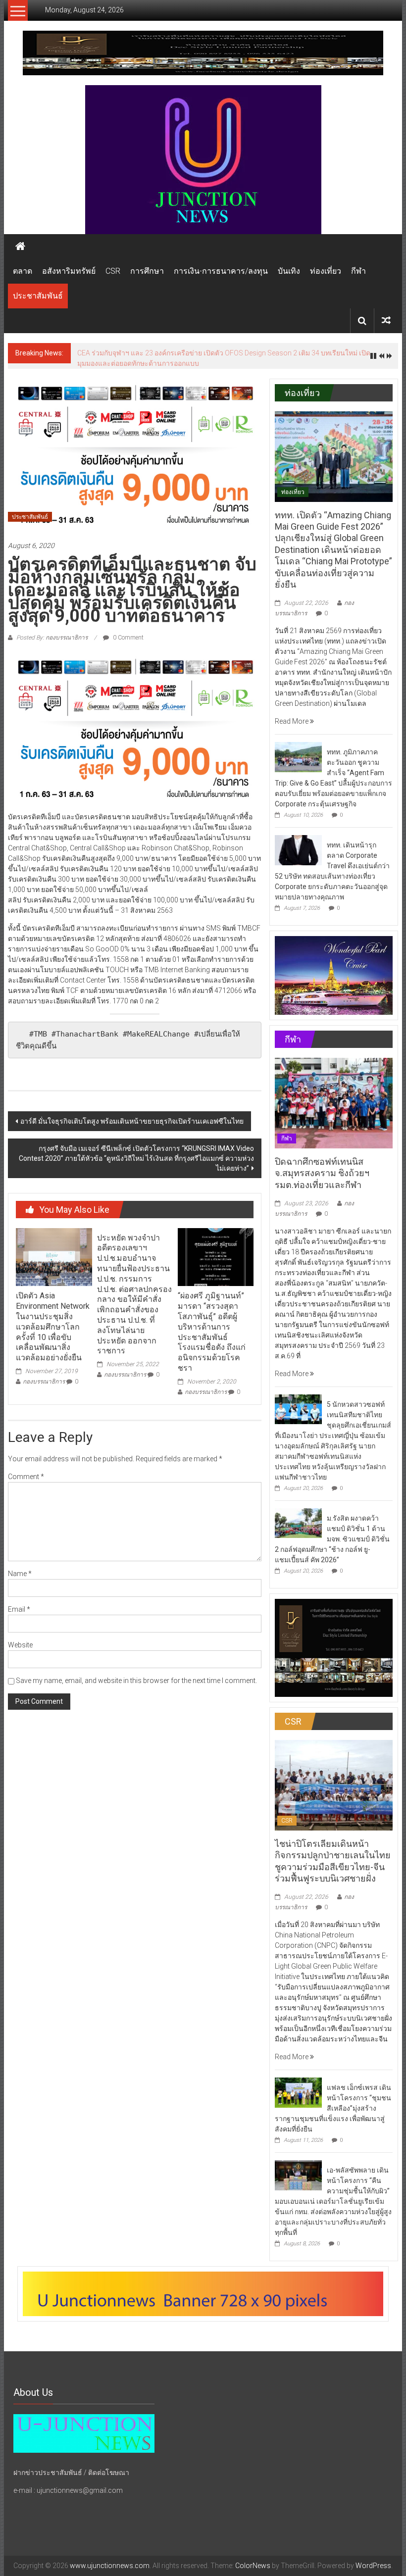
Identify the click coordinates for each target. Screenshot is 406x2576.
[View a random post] (386, 321)
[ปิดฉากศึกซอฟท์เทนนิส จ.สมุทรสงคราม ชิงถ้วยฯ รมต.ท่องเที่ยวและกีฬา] (334, 1102)
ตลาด (23, 271)
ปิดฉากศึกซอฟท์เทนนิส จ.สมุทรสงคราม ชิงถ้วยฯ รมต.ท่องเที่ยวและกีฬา (322, 1173)
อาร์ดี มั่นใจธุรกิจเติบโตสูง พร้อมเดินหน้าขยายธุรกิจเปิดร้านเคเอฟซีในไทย (132, 1121)
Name (20, 1574)
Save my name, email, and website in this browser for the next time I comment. (136, 1681)
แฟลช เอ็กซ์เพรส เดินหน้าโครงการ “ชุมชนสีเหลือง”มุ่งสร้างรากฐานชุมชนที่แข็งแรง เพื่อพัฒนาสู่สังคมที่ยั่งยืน (333, 2108)
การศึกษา (147, 271)
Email (19, 1609)
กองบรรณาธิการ (44, 1382)
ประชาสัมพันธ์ (38, 296)
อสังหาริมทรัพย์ (69, 271)
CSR (113, 271)
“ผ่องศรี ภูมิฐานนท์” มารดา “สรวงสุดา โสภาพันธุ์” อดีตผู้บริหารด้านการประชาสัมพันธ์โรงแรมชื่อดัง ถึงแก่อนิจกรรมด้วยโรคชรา (212, 1332)
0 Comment (127, 638)
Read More (292, 721)
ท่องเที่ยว (326, 271)
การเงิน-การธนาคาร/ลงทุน (221, 271)
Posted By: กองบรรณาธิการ (52, 638)
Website (20, 1645)
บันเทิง (289, 271)
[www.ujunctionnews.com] (203, 160)
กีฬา (358, 271)
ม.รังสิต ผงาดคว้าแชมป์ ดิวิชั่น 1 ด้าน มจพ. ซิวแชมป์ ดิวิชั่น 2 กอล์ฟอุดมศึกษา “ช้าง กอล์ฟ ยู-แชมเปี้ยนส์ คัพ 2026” (332, 1539)
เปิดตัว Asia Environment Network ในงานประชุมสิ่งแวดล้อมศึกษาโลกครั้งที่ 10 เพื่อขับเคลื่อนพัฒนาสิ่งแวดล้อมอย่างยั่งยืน (53, 1327)
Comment (26, 1477)
